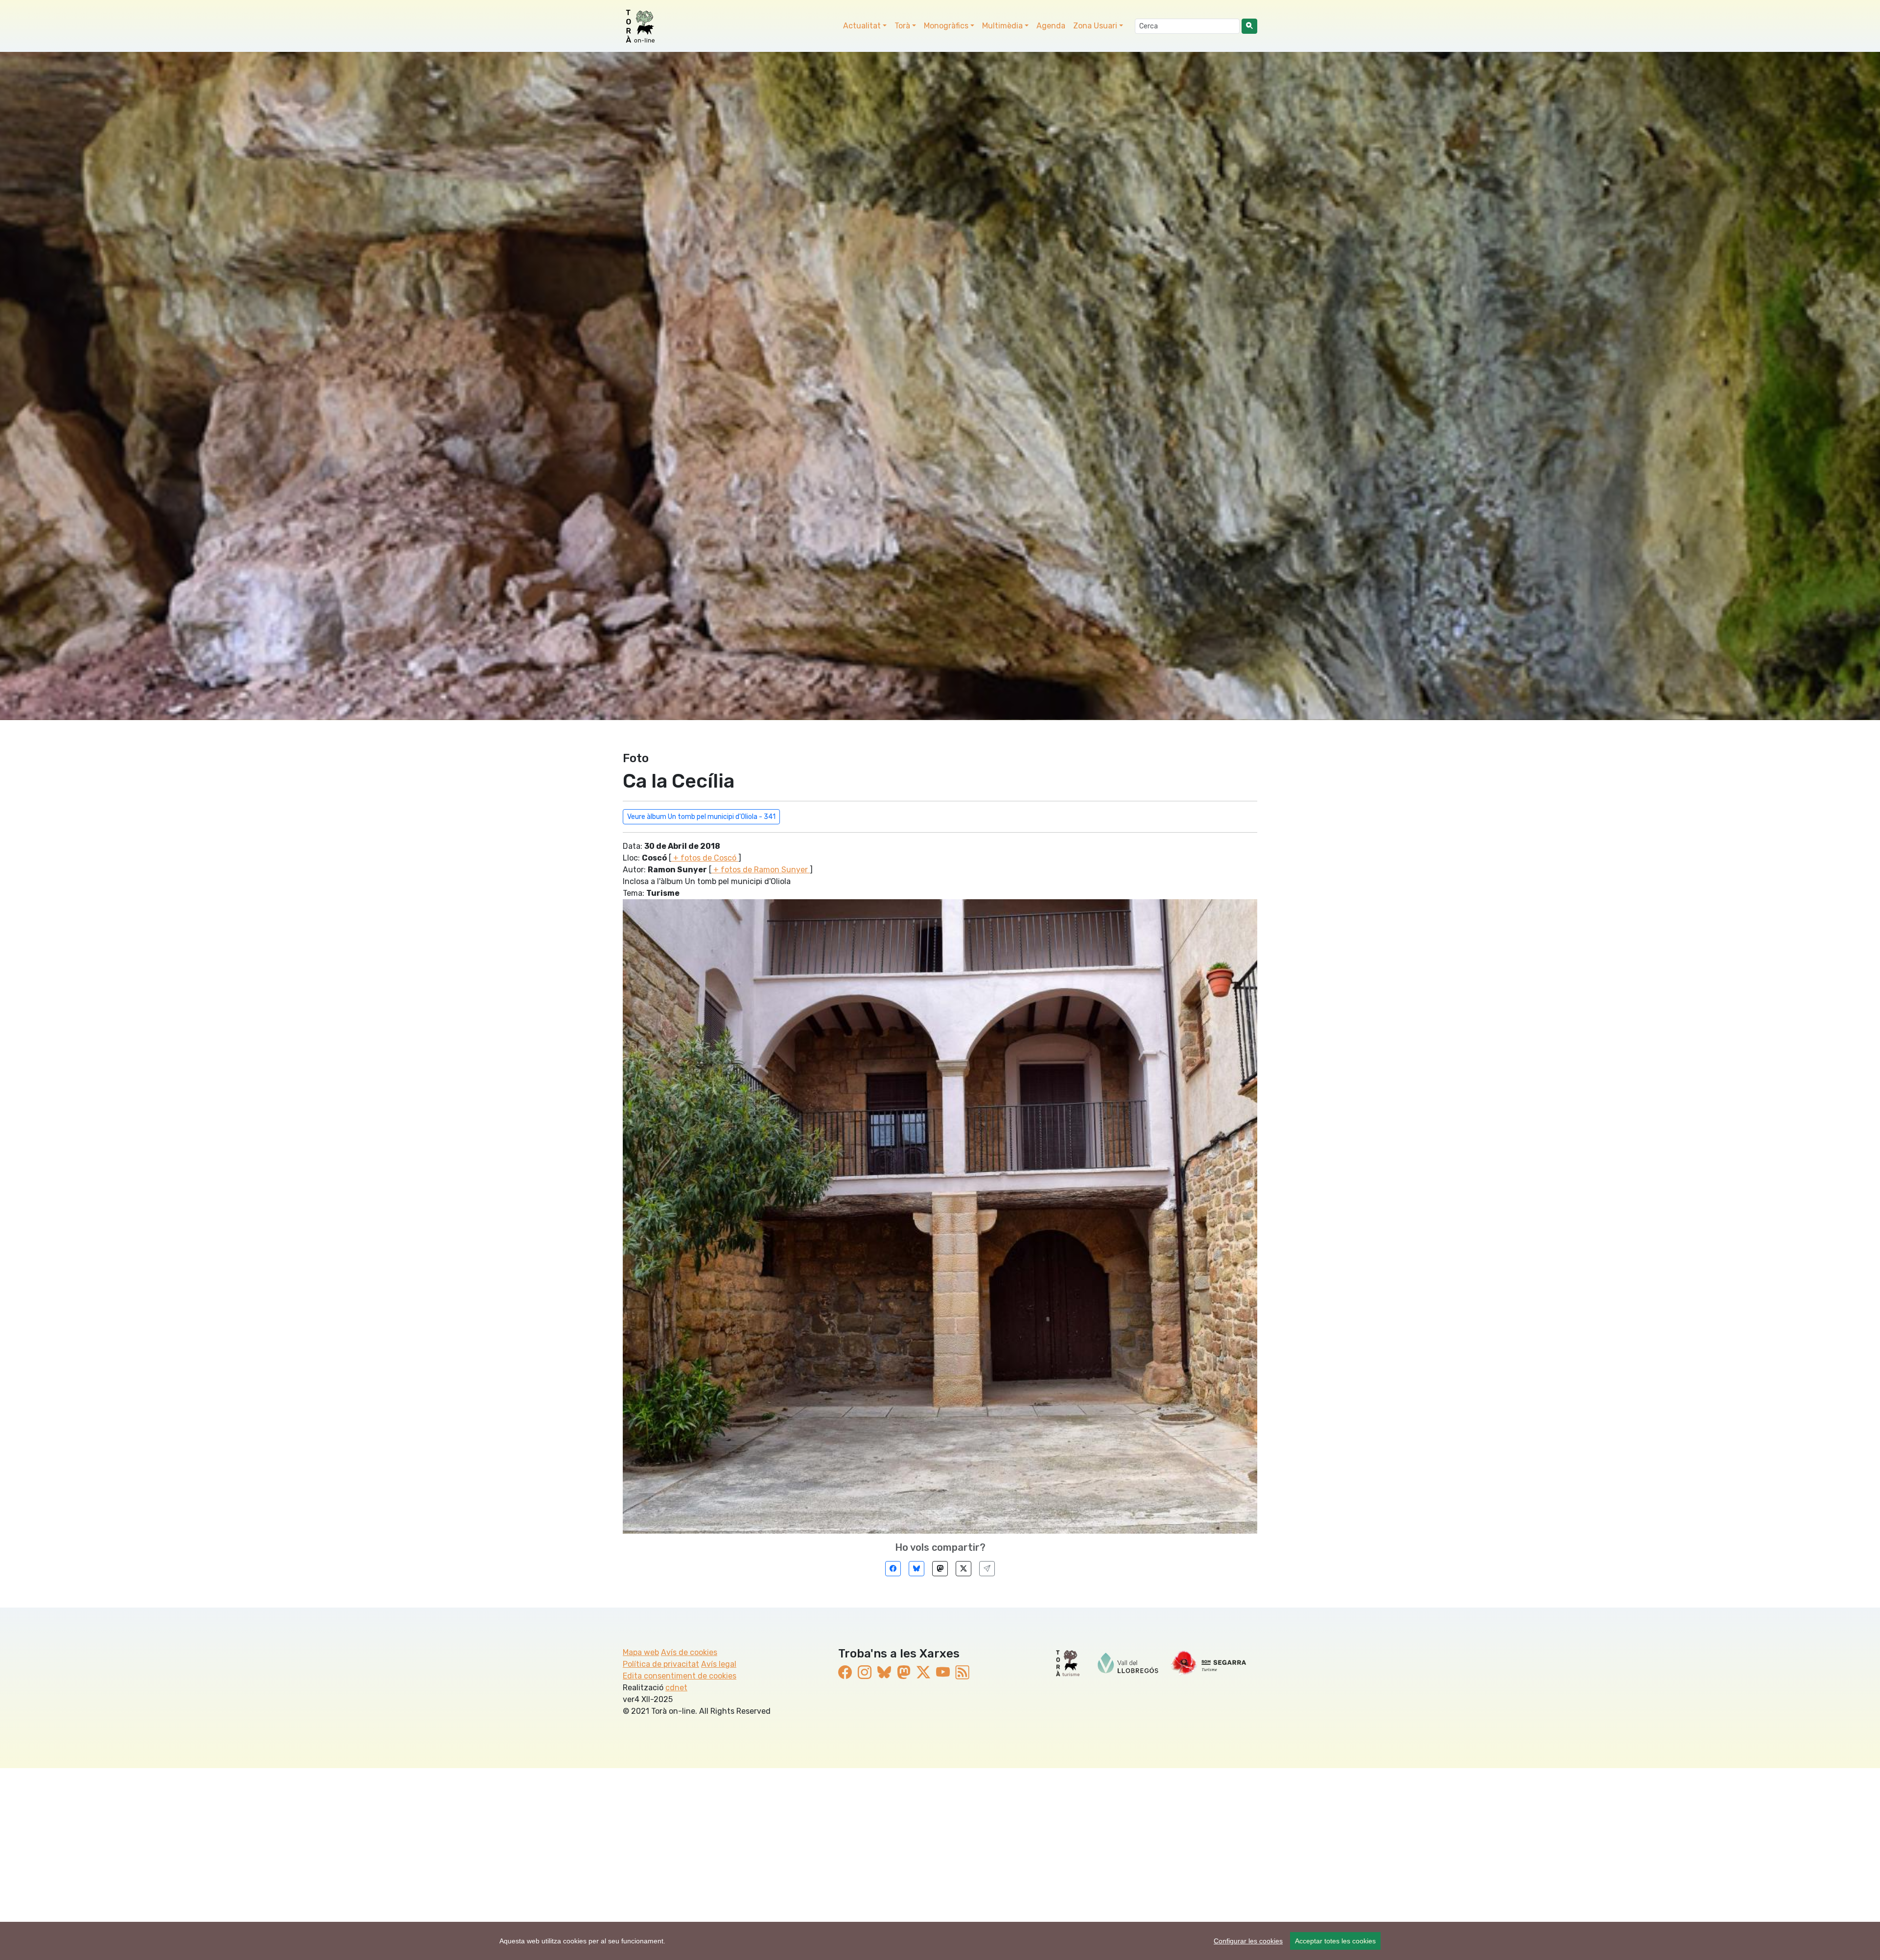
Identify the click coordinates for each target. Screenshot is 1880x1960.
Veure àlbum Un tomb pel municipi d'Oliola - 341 (701, 817)
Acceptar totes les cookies (1335, 1941)
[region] (940, 1941)
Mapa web (641, 1652)
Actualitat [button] (862, 26)
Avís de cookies (689, 1652)
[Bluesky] (916, 1569)
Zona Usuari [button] (1095, 26)
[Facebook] (893, 1569)
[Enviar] (987, 1569)
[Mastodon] (940, 1569)
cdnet (676, 1688)
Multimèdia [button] (1002, 26)
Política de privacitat (661, 1664)
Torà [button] (902, 26)
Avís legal (719, 1664)
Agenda (1051, 26)
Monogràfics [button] (946, 26)
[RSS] (963, 1673)
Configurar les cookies (1248, 1941)
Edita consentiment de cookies (680, 1676)
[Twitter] (963, 1569)
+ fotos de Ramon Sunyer (761, 870)
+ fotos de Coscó (705, 858)
